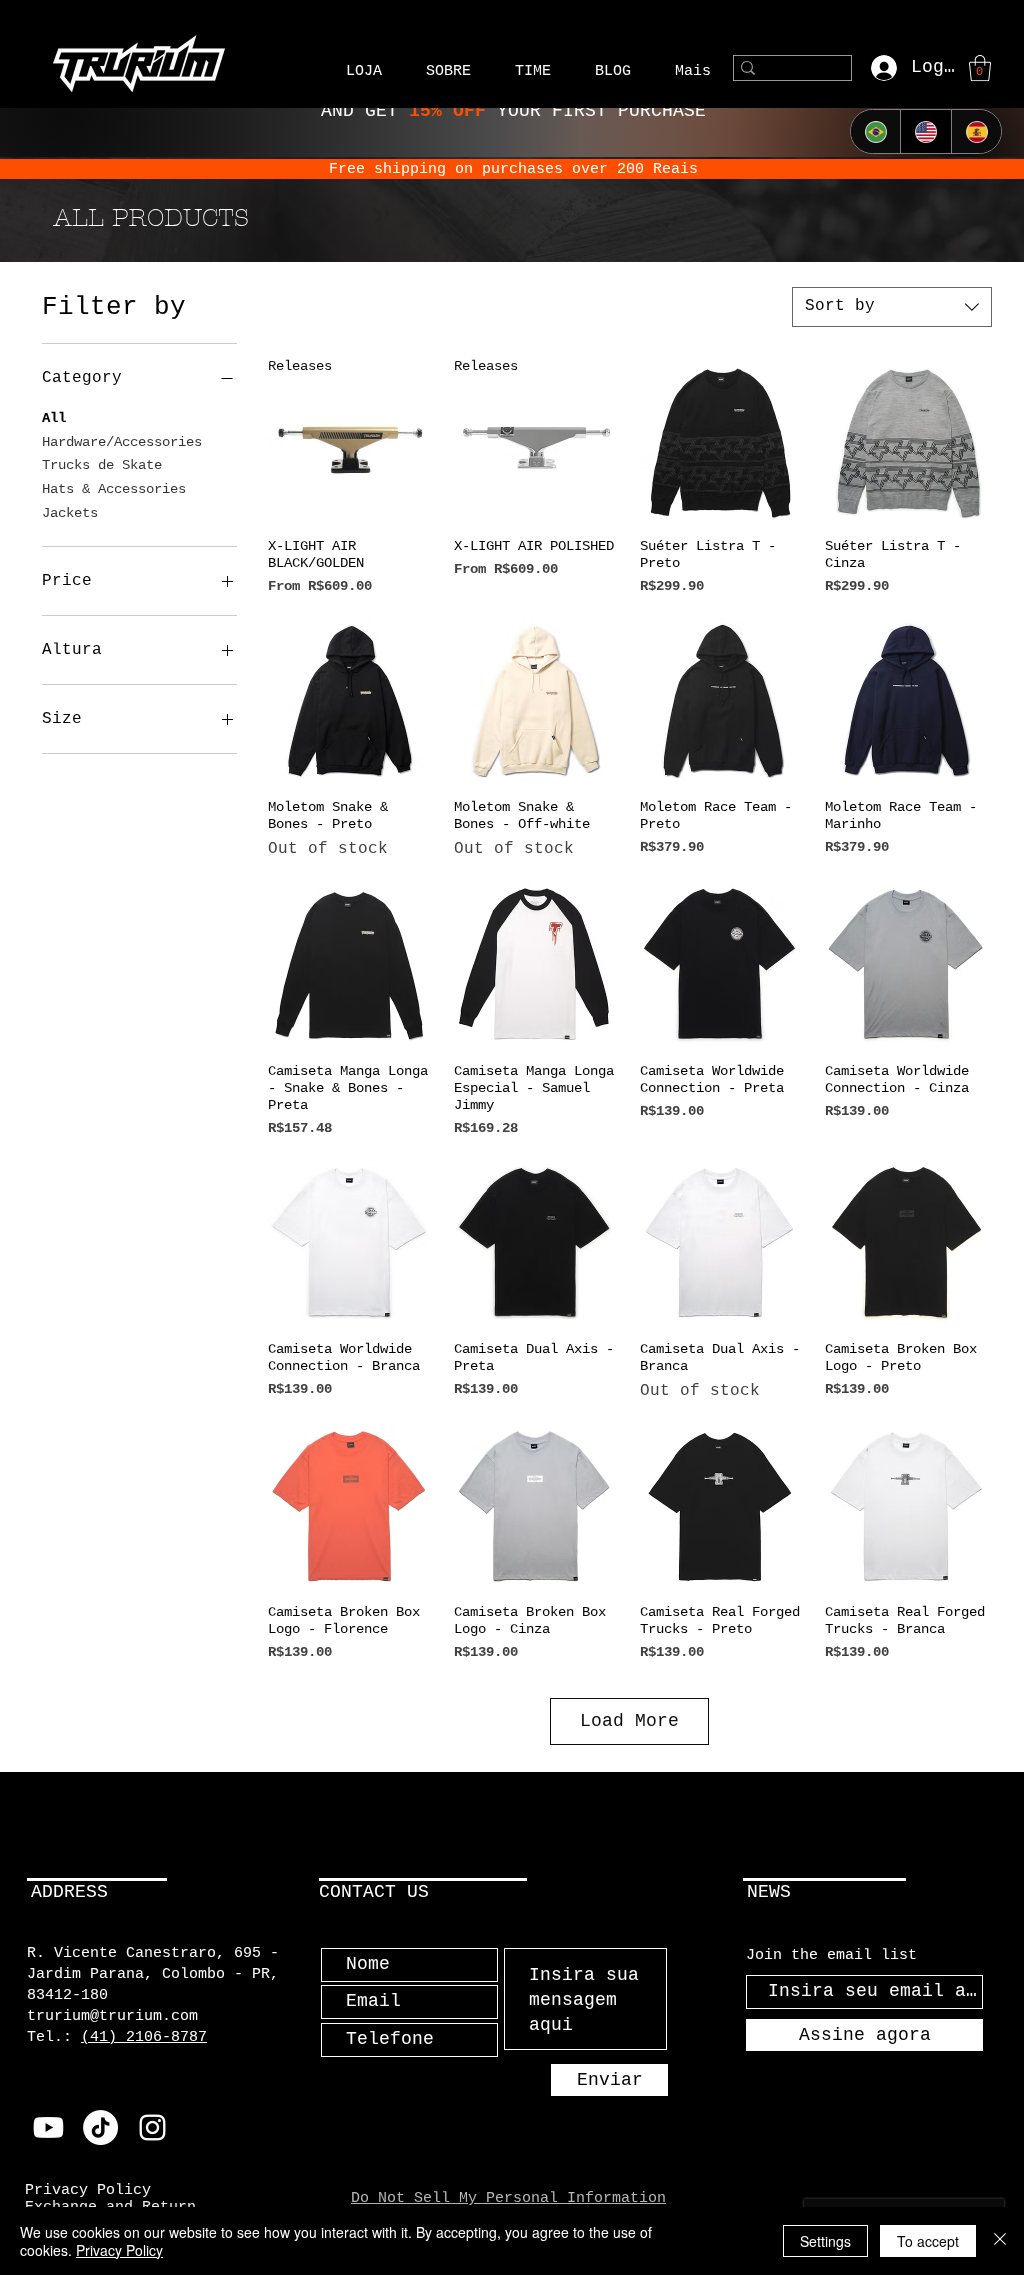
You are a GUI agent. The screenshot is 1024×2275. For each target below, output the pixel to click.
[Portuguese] (875, 131)
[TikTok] (100, 2127)
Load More (629, 1721)
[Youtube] (48, 2127)
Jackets (70, 513)
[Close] (1000, 2241)
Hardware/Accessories (122, 442)
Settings (825, 2241)
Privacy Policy (119, 2250)
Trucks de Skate (102, 465)
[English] (925, 131)
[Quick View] (723, 440)
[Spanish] (976, 131)
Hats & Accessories (114, 489)
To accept (928, 2241)
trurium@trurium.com (112, 2016)
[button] (364, 68)
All (54, 418)
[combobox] (892, 307)
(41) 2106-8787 (144, 2037)
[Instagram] (152, 2127)
